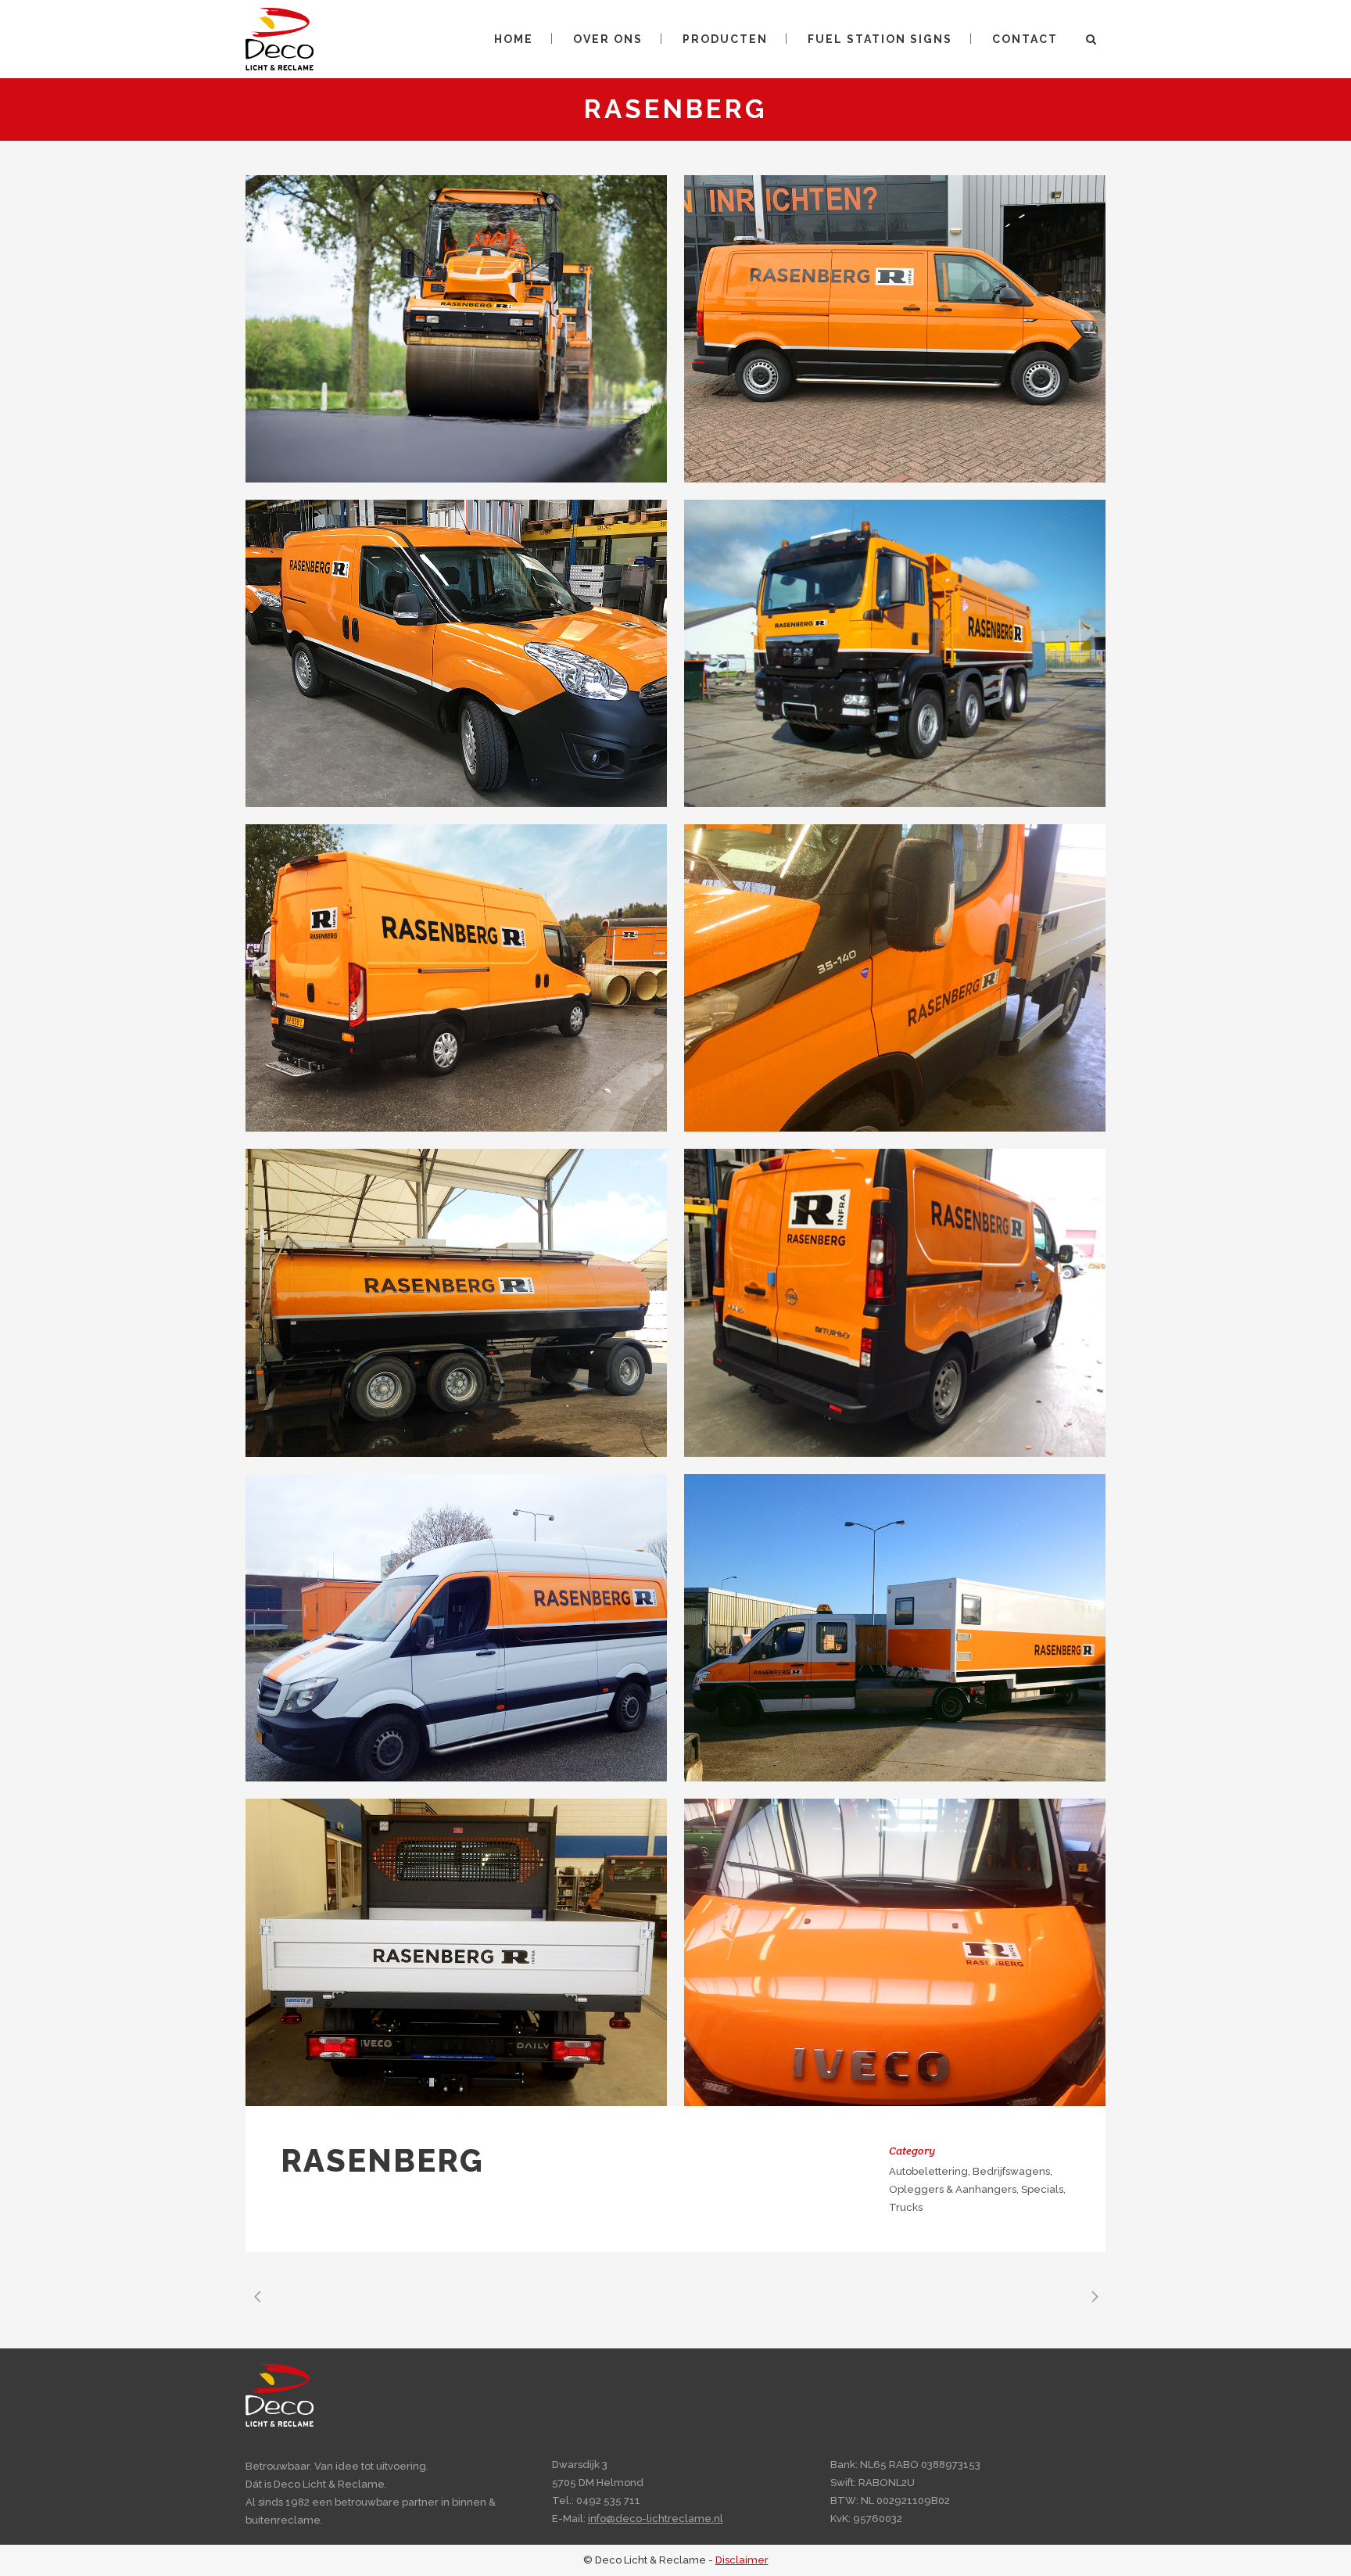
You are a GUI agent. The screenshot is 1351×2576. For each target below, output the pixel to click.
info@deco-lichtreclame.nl (656, 2519)
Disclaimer (742, 2560)
